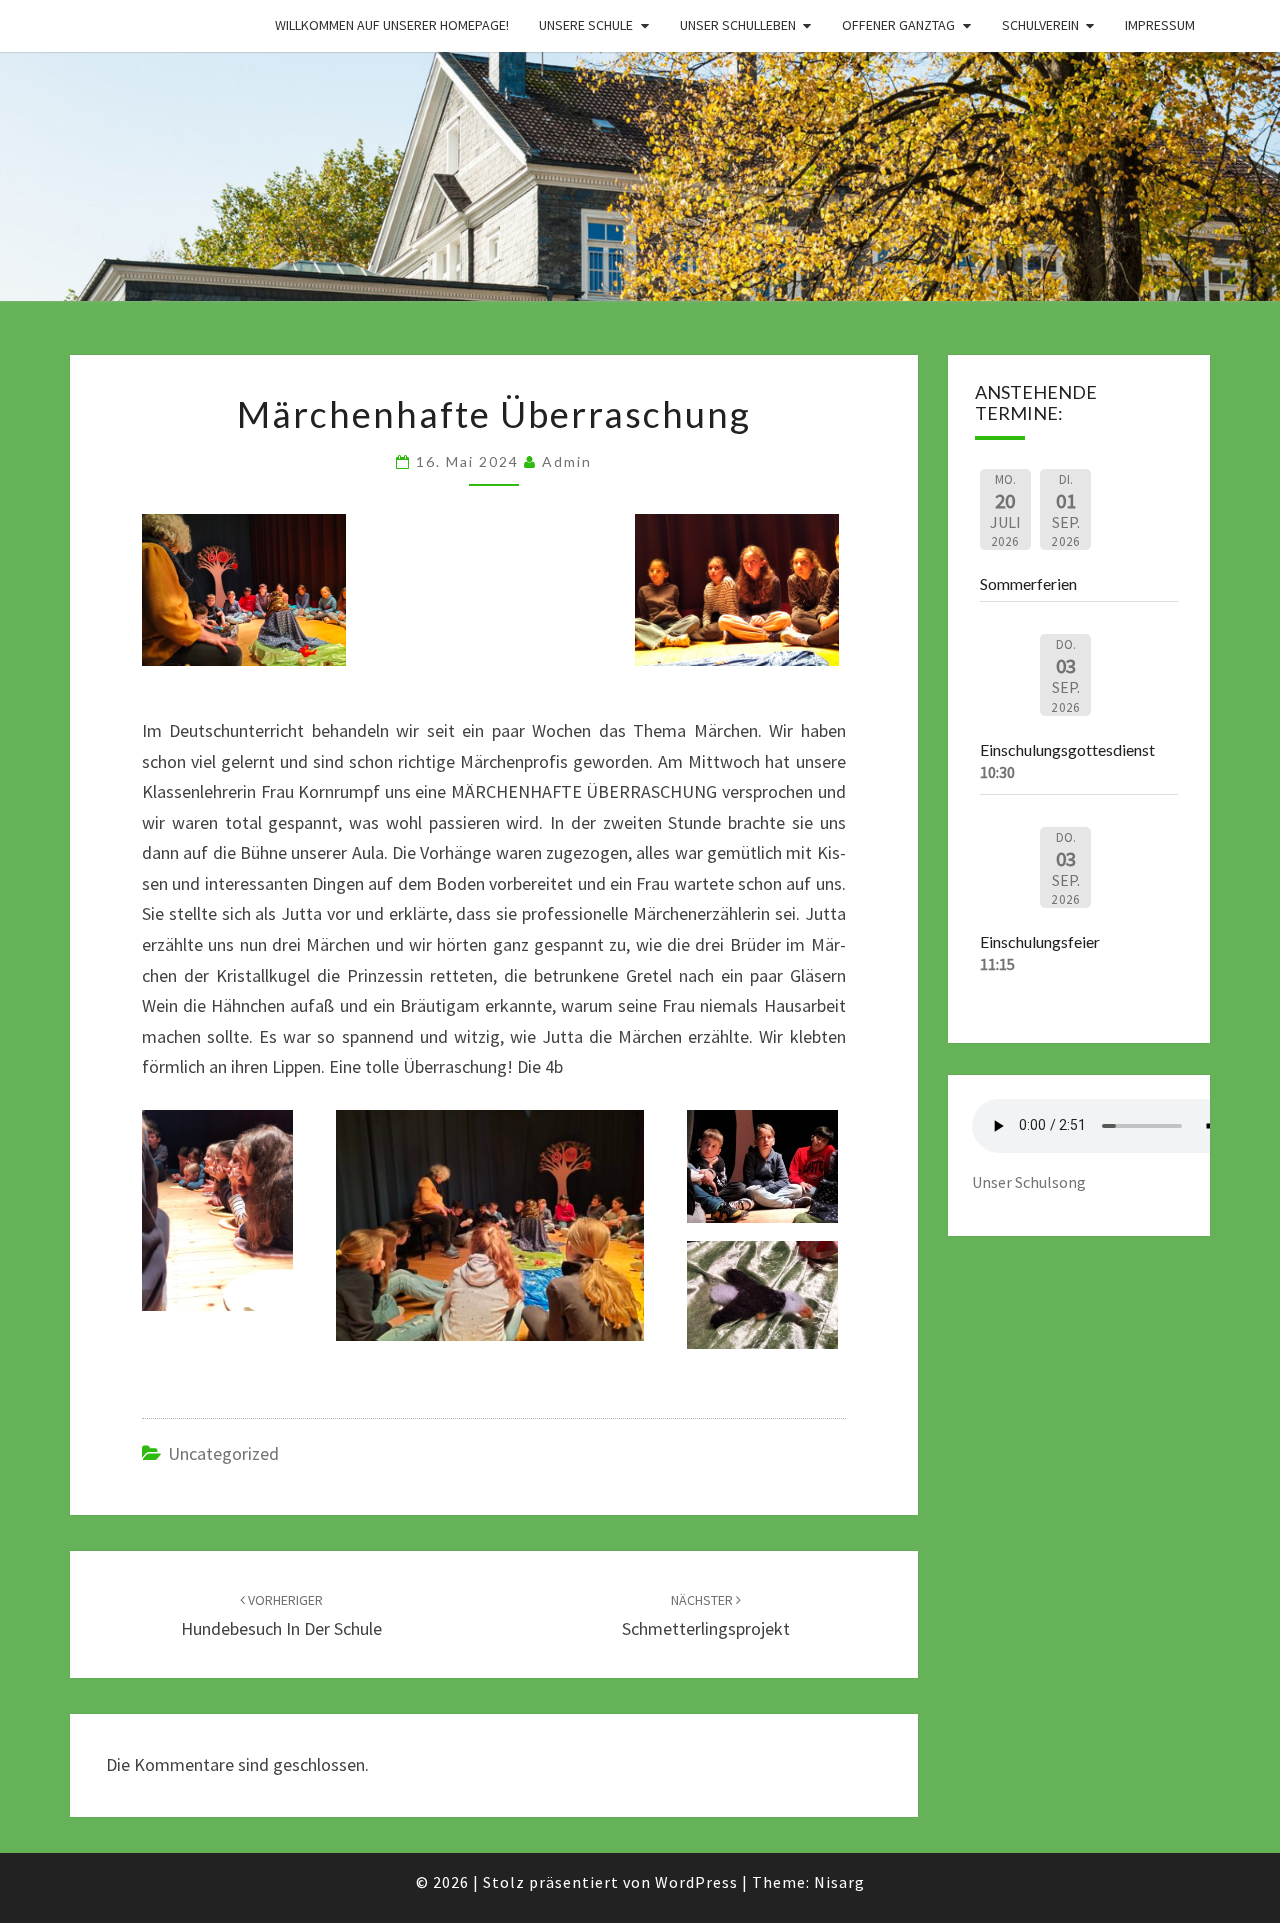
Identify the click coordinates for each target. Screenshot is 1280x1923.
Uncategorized (223, 1453)
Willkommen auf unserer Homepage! (392, 25)
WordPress (696, 1882)
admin (567, 461)
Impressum (1160, 25)
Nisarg (839, 1882)
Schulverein (1040, 25)
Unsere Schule (586, 25)
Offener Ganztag (898, 25)
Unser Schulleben (738, 25)
